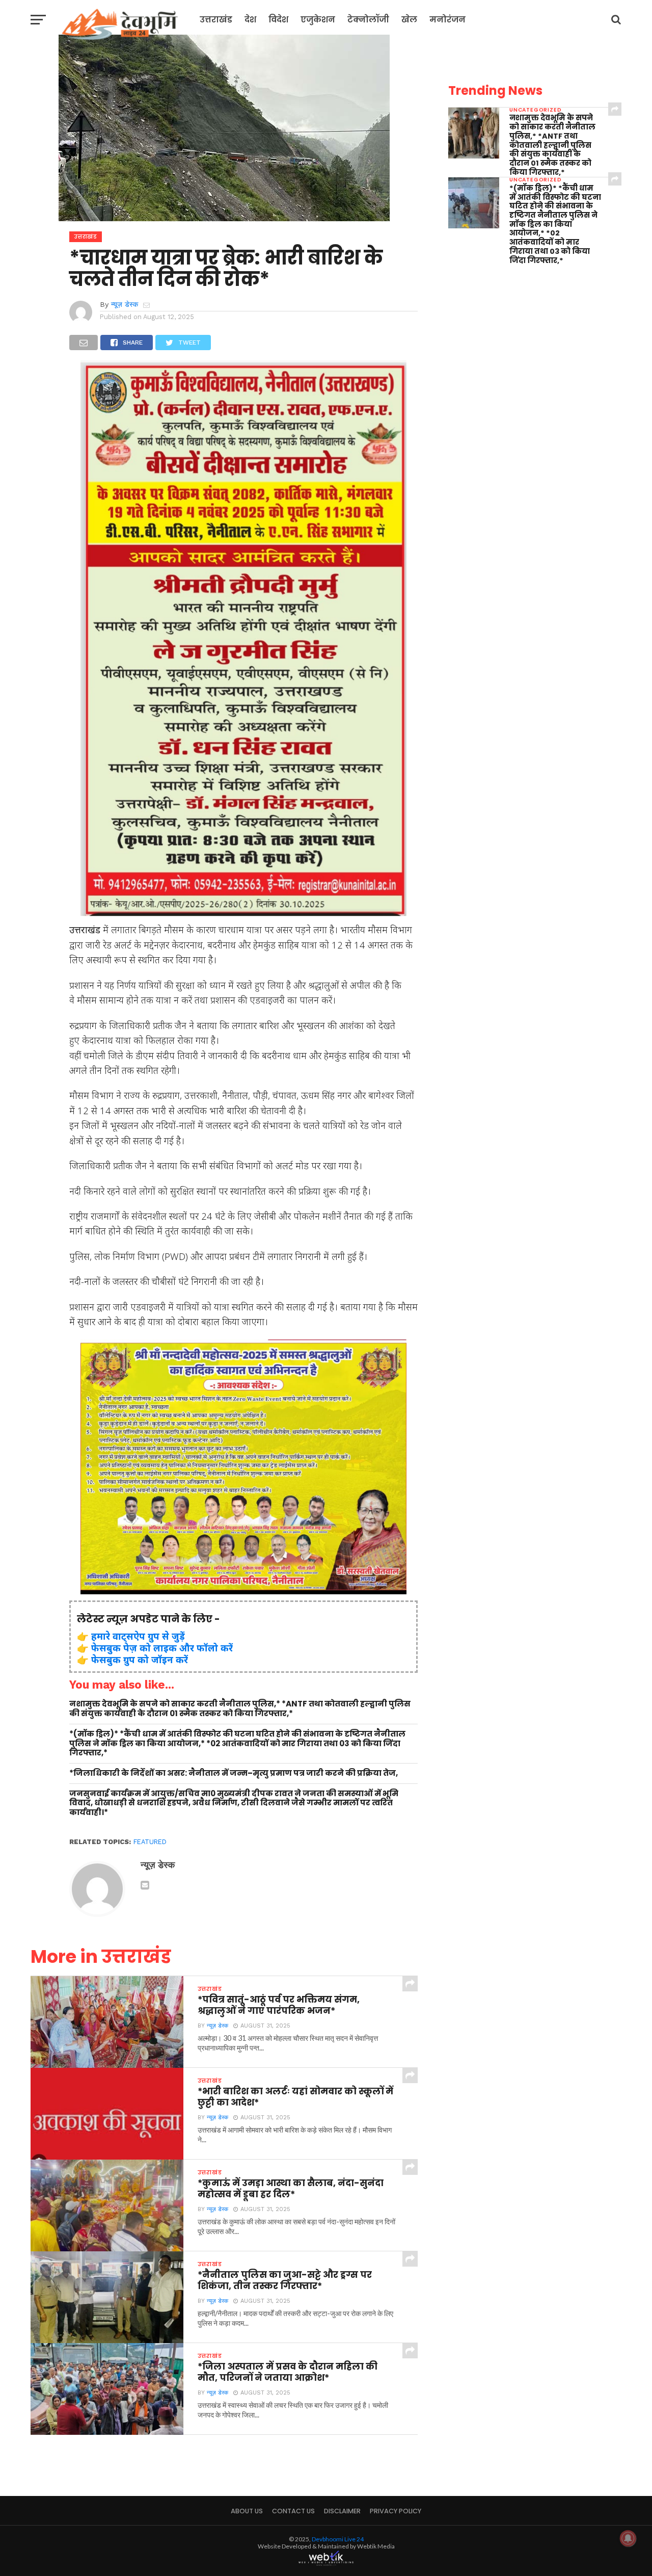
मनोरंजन (447, 20)
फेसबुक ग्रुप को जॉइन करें (140, 1659)
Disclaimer (342, 2511)
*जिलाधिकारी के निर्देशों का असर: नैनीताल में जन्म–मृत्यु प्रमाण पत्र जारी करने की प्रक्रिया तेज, (234, 1773)
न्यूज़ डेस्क (125, 304)
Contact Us (293, 2511)
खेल (409, 20)
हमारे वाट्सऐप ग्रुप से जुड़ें (138, 1636)
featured (150, 1842)
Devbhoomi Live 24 (338, 2539)
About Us (247, 2511)
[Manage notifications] (628, 2538)
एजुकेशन (318, 20)
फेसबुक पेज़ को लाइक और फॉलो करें (162, 1648)
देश (250, 20)
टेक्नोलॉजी (368, 20)
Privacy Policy (396, 2511)
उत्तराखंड (216, 20)
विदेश (278, 20)
